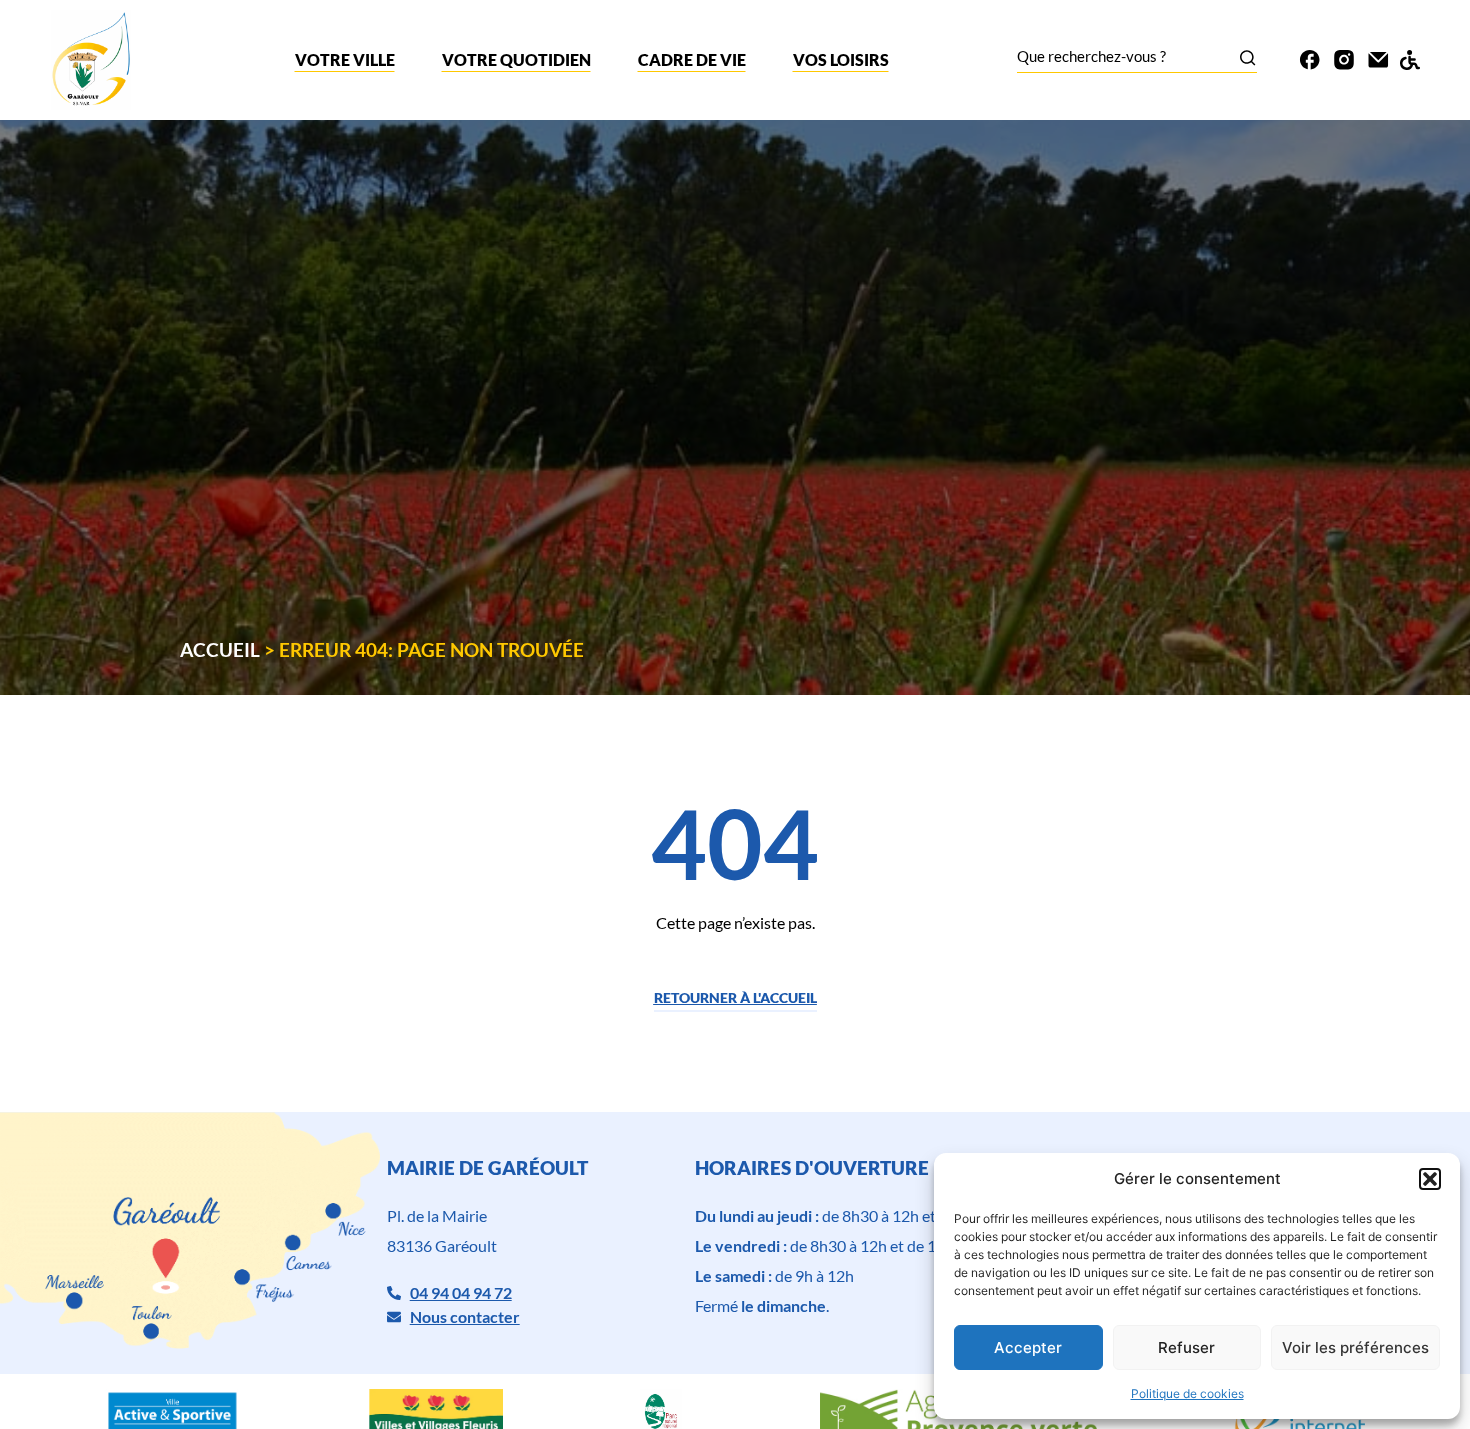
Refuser (1186, 1347)
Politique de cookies (1187, 1393)
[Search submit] (1247, 57)
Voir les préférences (1355, 1347)
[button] (1430, 1179)
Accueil (220, 649)
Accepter (1028, 1347)
